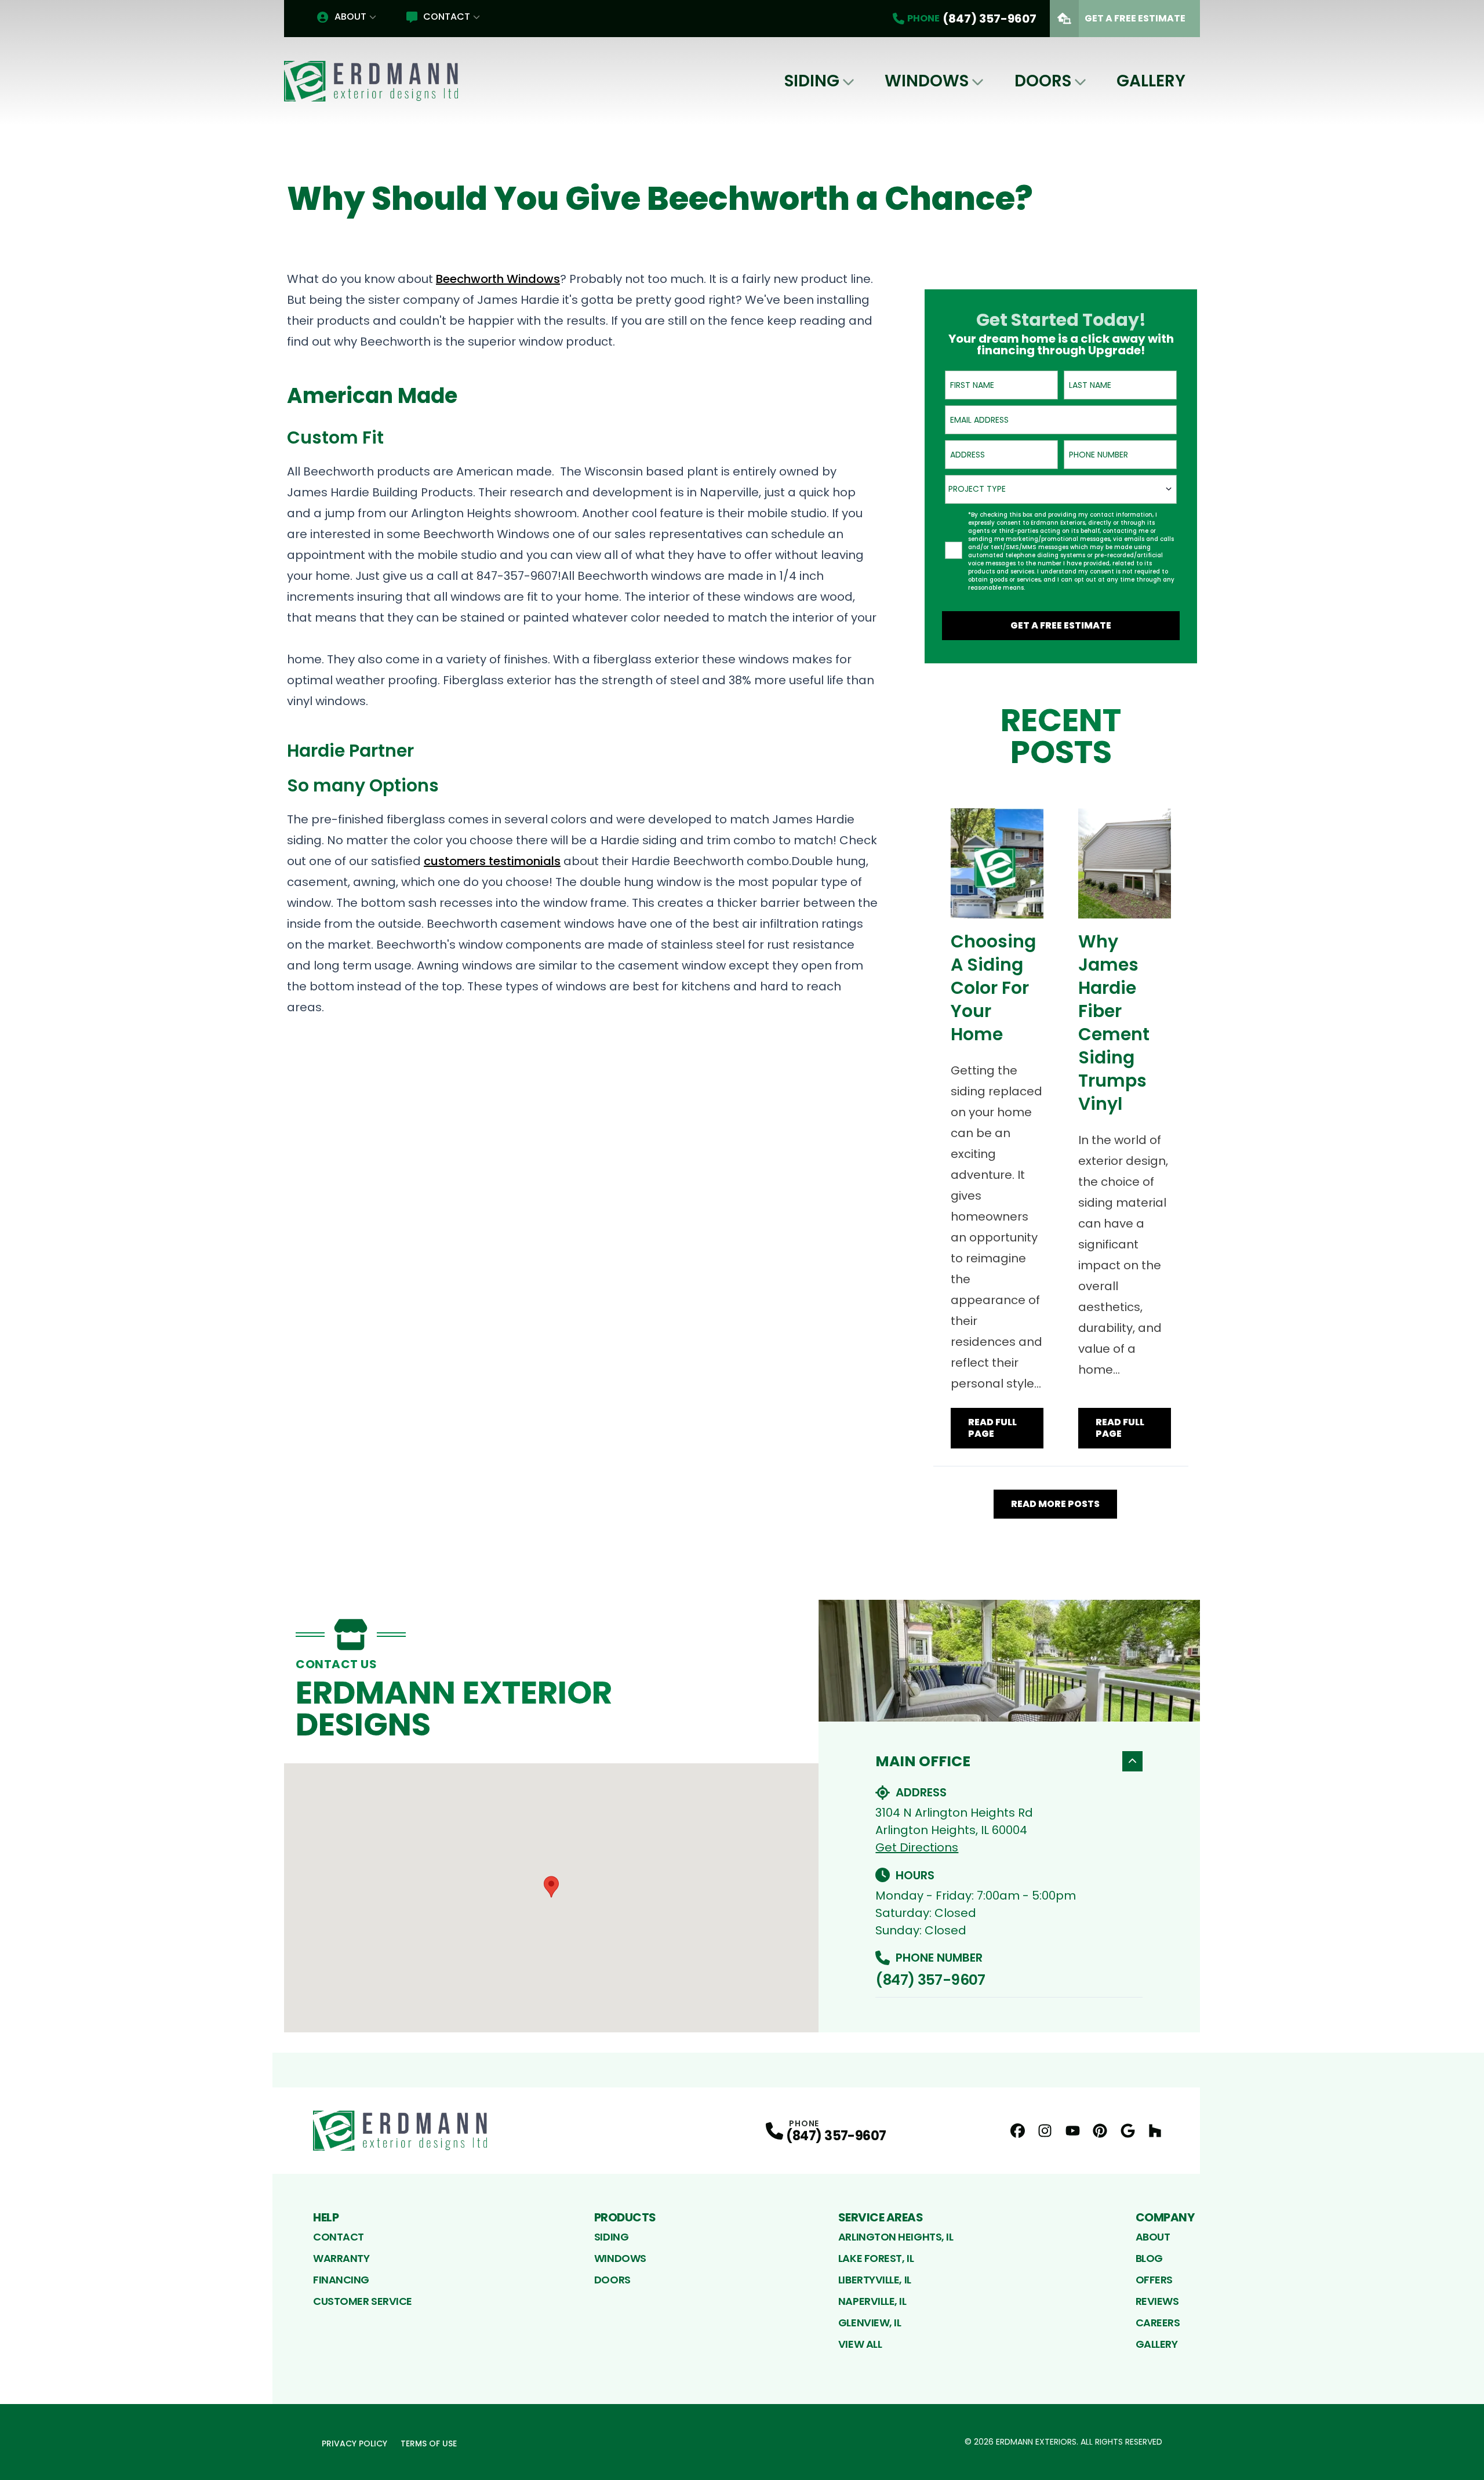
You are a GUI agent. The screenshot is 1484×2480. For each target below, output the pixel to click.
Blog (1149, 2258)
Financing (341, 2280)
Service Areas (881, 2217)
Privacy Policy (354, 2443)
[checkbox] (954, 550)
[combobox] (1061, 489)
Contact (447, 17)
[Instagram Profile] (1045, 2131)
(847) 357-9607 (930, 1980)
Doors (1043, 81)
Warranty (341, 2258)
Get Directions (917, 1847)
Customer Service (363, 2301)
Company (1165, 2217)
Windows (927, 81)
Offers (1154, 2280)
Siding (812, 81)
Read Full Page (992, 1428)
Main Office (923, 1761)
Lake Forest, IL (876, 2258)
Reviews (1157, 2301)
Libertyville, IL (875, 2280)
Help (326, 2217)
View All (860, 2344)
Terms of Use (429, 2443)
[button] (551, 1887)
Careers (1158, 2323)
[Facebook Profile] (1018, 2131)
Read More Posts (1055, 1504)
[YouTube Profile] (1073, 2131)
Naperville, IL (872, 2301)
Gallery (1151, 81)
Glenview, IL (870, 2323)
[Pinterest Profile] (1100, 2131)
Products (625, 2217)
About (350, 17)
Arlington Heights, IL (896, 2237)
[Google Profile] (1128, 2131)
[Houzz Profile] (1155, 2131)
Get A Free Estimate (1135, 18)
